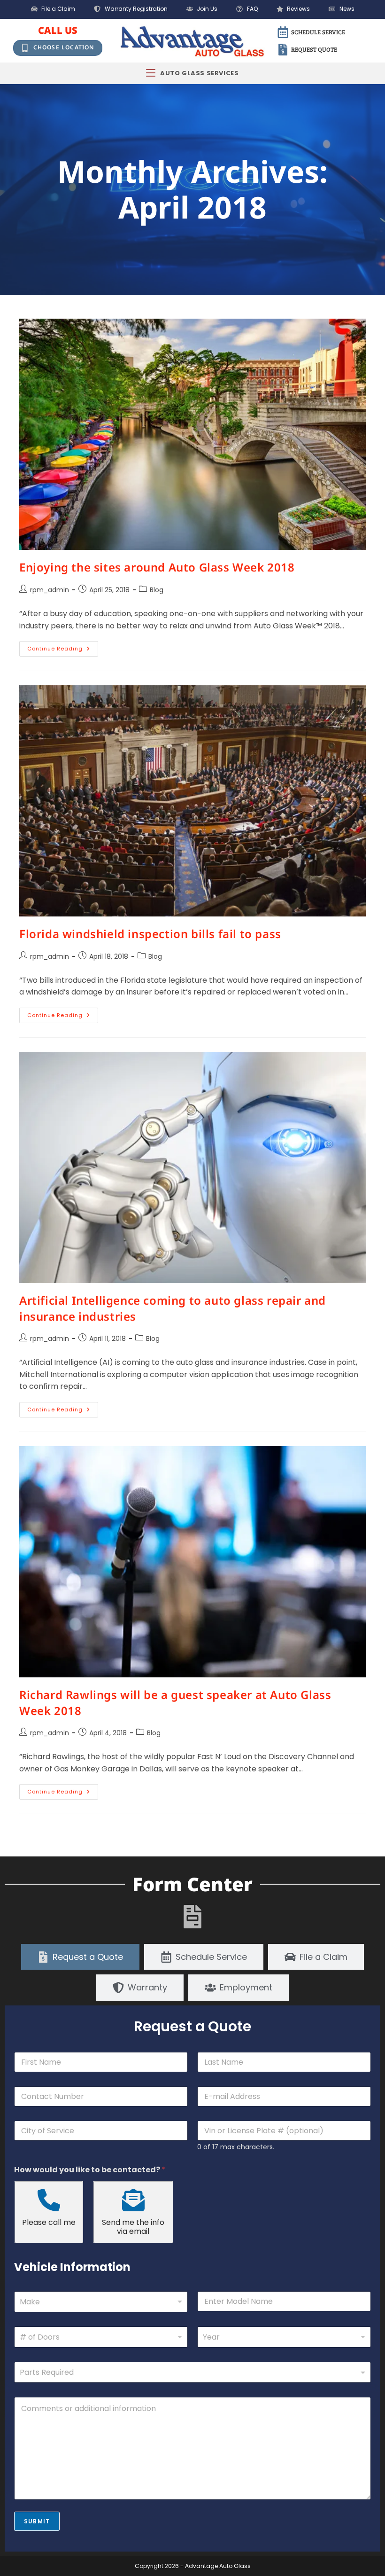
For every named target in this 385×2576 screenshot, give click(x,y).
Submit (37, 2521)
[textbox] (190, 2372)
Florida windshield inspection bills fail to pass (150, 934)
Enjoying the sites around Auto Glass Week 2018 (157, 567)
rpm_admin (50, 590)
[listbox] (101, 2337)
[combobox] (101, 2302)
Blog (157, 590)
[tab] (80, 1957)
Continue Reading (63, 647)
